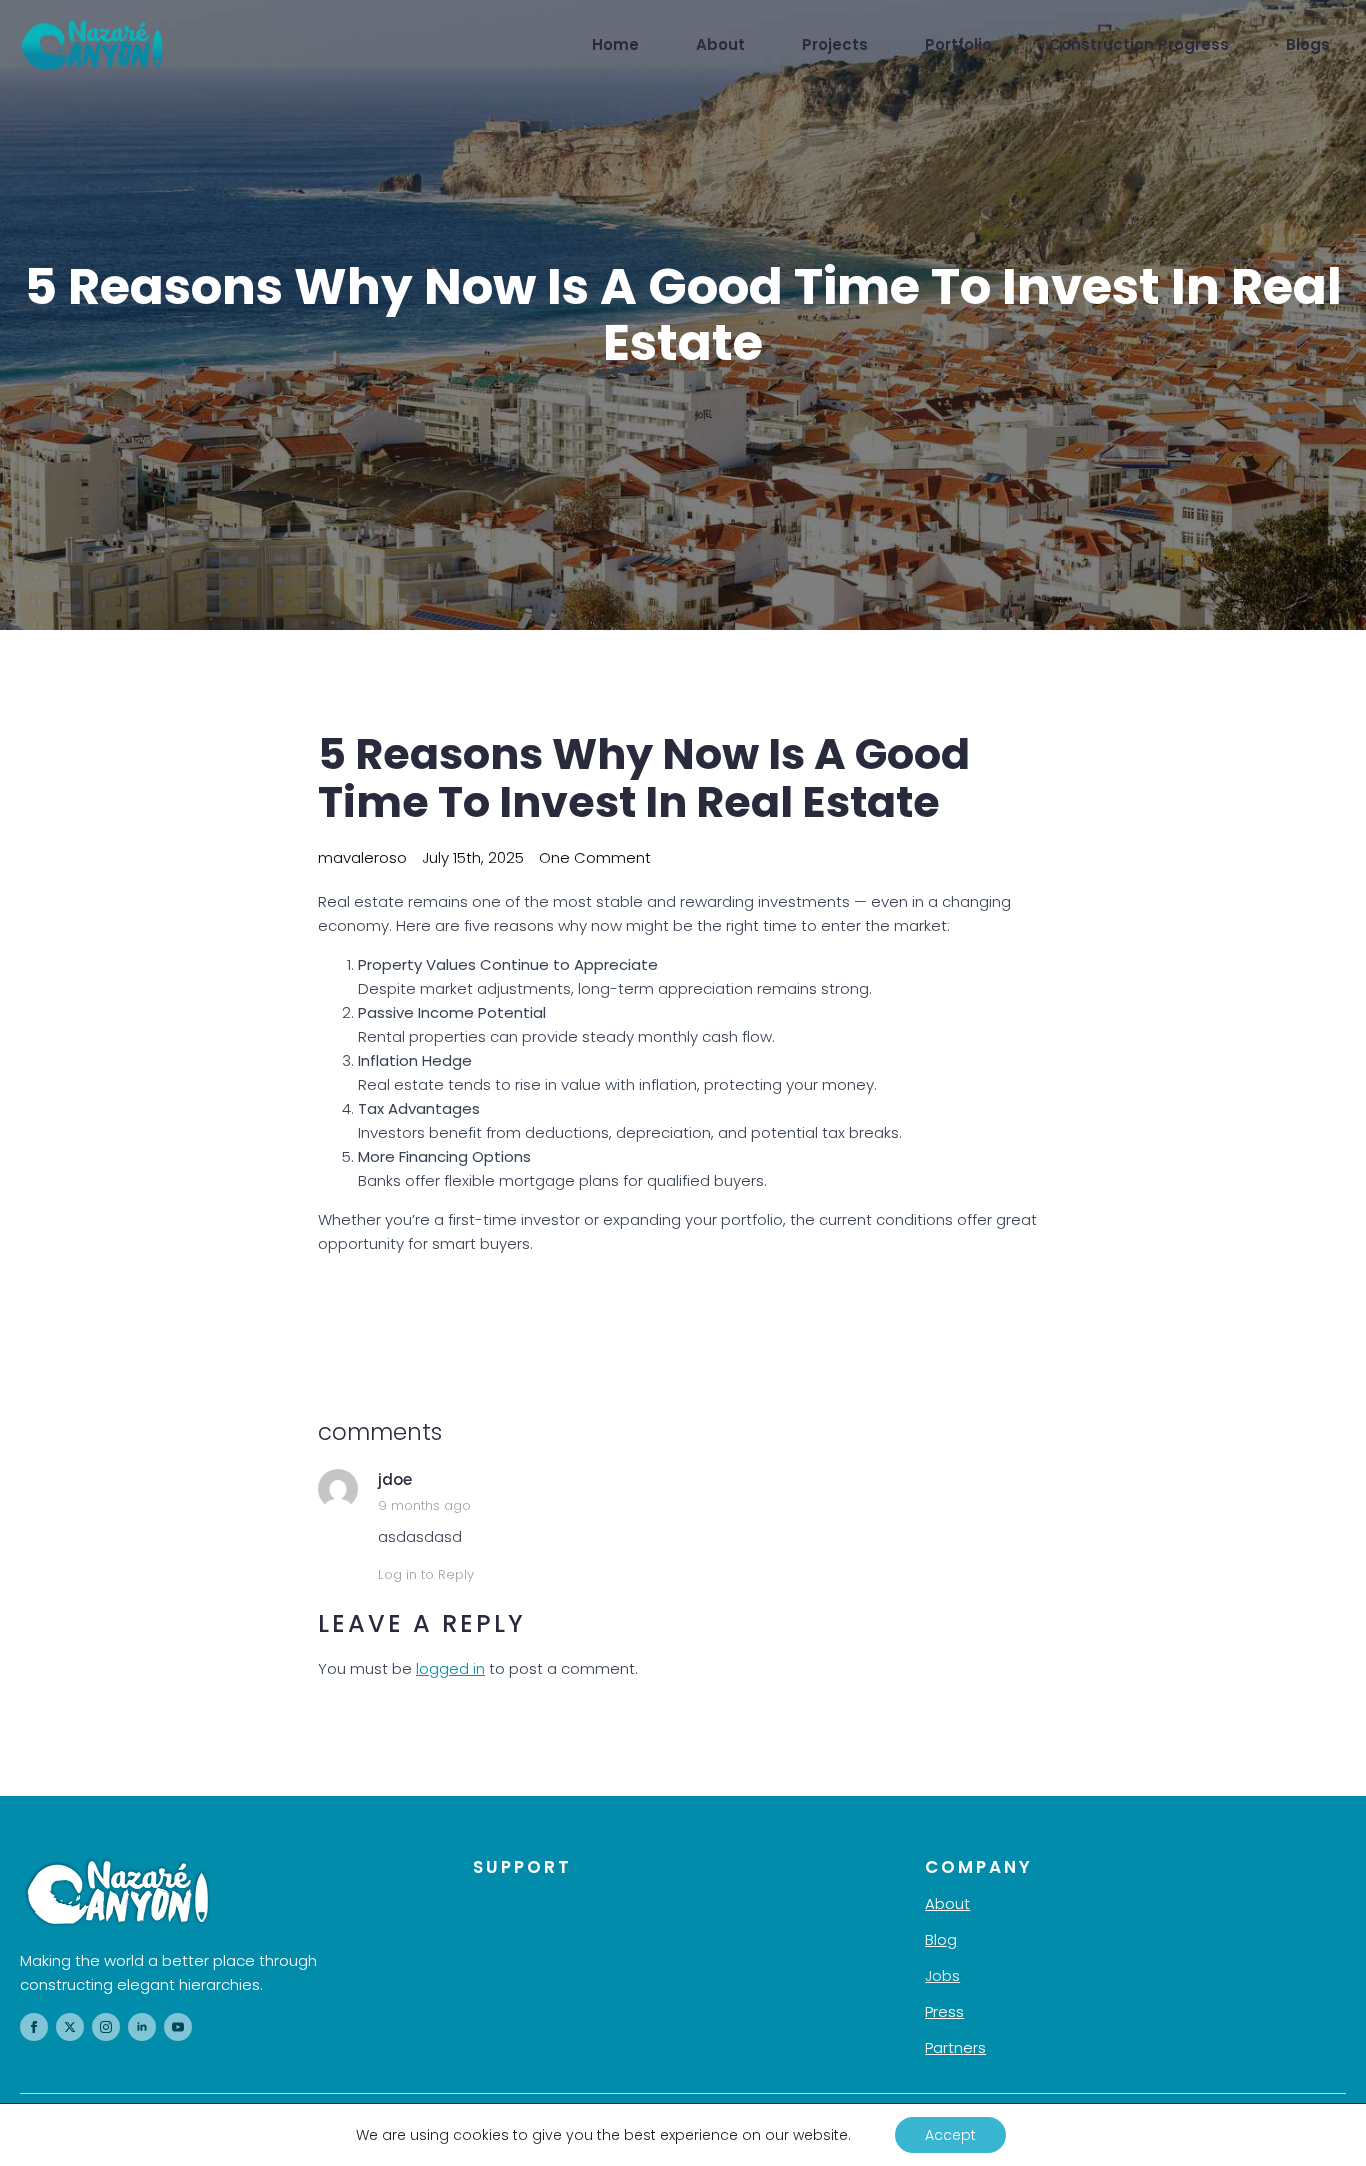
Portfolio (958, 44)
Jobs (942, 1975)
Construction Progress (1139, 44)
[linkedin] (142, 2027)
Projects (835, 44)
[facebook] (34, 2027)
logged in (450, 1668)
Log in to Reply (426, 1574)
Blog (941, 1939)
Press (944, 2011)
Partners (955, 2047)
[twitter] (70, 2027)
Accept (950, 2135)
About (720, 44)
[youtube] (178, 2027)
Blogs (1308, 44)
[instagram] (106, 2027)
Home (615, 44)
